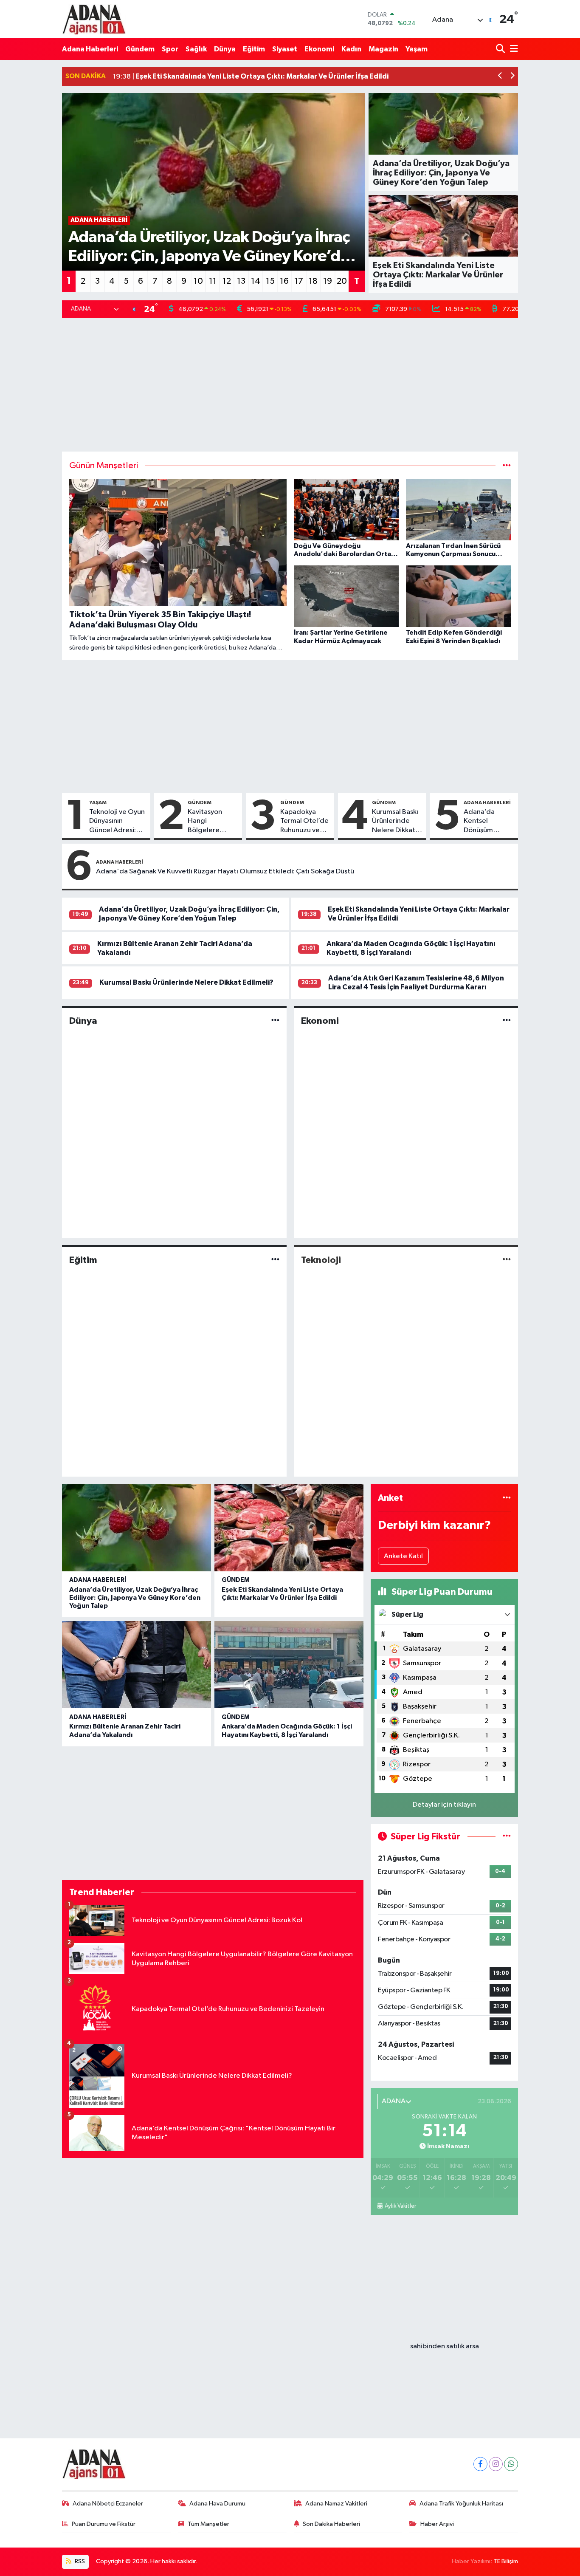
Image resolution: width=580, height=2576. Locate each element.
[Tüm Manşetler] (507, 466)
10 (198, 281)
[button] (500, 77)
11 (213, 281)
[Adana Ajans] (94, 19)
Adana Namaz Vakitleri (336, 2504)
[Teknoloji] (507, 1260)
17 (299, 281)
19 (328, 281)
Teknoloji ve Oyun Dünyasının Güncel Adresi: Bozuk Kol (117, 822)
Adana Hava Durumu (217, 2504)
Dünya (225, 49)
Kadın (351, 49)
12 (227, 281)
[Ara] (501, 49)
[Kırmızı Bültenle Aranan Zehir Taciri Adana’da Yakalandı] (137, 1665)
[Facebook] (480, 2464)
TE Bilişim (506, 2561)
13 (241, 281)
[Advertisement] (290, 385)
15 (270, 281)
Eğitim (254, 49)
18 (313, 281)
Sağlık (196, 49)
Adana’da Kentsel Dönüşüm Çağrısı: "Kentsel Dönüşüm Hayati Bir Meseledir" (482, 822)
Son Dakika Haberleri (331, 2524)
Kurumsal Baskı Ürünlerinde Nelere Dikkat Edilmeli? (395, 822)
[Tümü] (507, 1498)
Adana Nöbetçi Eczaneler (108, 2504)
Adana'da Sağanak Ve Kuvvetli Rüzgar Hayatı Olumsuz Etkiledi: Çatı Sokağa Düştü (225, 871)
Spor (170, 49)
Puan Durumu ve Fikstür (104, 2524)
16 (284, 281)
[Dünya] (275, 1021)
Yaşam (417, 49)
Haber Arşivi (437, 2524)
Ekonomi (319, 49)
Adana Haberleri (90, 49)
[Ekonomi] (507, 1021)
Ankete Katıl (403, 1556)
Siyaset (285, 49)
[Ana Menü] (512, 49)
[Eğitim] (275, 1260)
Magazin (383, 49)
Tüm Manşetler (208, 2524)
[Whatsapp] (511, 2464)
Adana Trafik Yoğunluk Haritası (461, 2504)
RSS (79, 2561)
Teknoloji (321, 1260)
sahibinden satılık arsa (445, 2346)
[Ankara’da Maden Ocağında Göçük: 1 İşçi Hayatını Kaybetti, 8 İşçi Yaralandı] (289, 1665)
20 (342, 281)
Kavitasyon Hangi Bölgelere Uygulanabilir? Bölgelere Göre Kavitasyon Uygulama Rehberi (213, 822)
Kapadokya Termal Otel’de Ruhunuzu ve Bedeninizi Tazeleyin (304, 822)
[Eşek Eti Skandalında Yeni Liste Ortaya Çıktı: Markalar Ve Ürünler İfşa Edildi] (289, 1528)
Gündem (140, 49)
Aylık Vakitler (400, 2206)
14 (256, 281)
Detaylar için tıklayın (444, 1805)
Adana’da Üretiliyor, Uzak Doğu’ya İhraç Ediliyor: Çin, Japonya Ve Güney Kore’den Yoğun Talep (135, 1598)
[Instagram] (496, 2464)
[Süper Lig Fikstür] (507, 1837)
